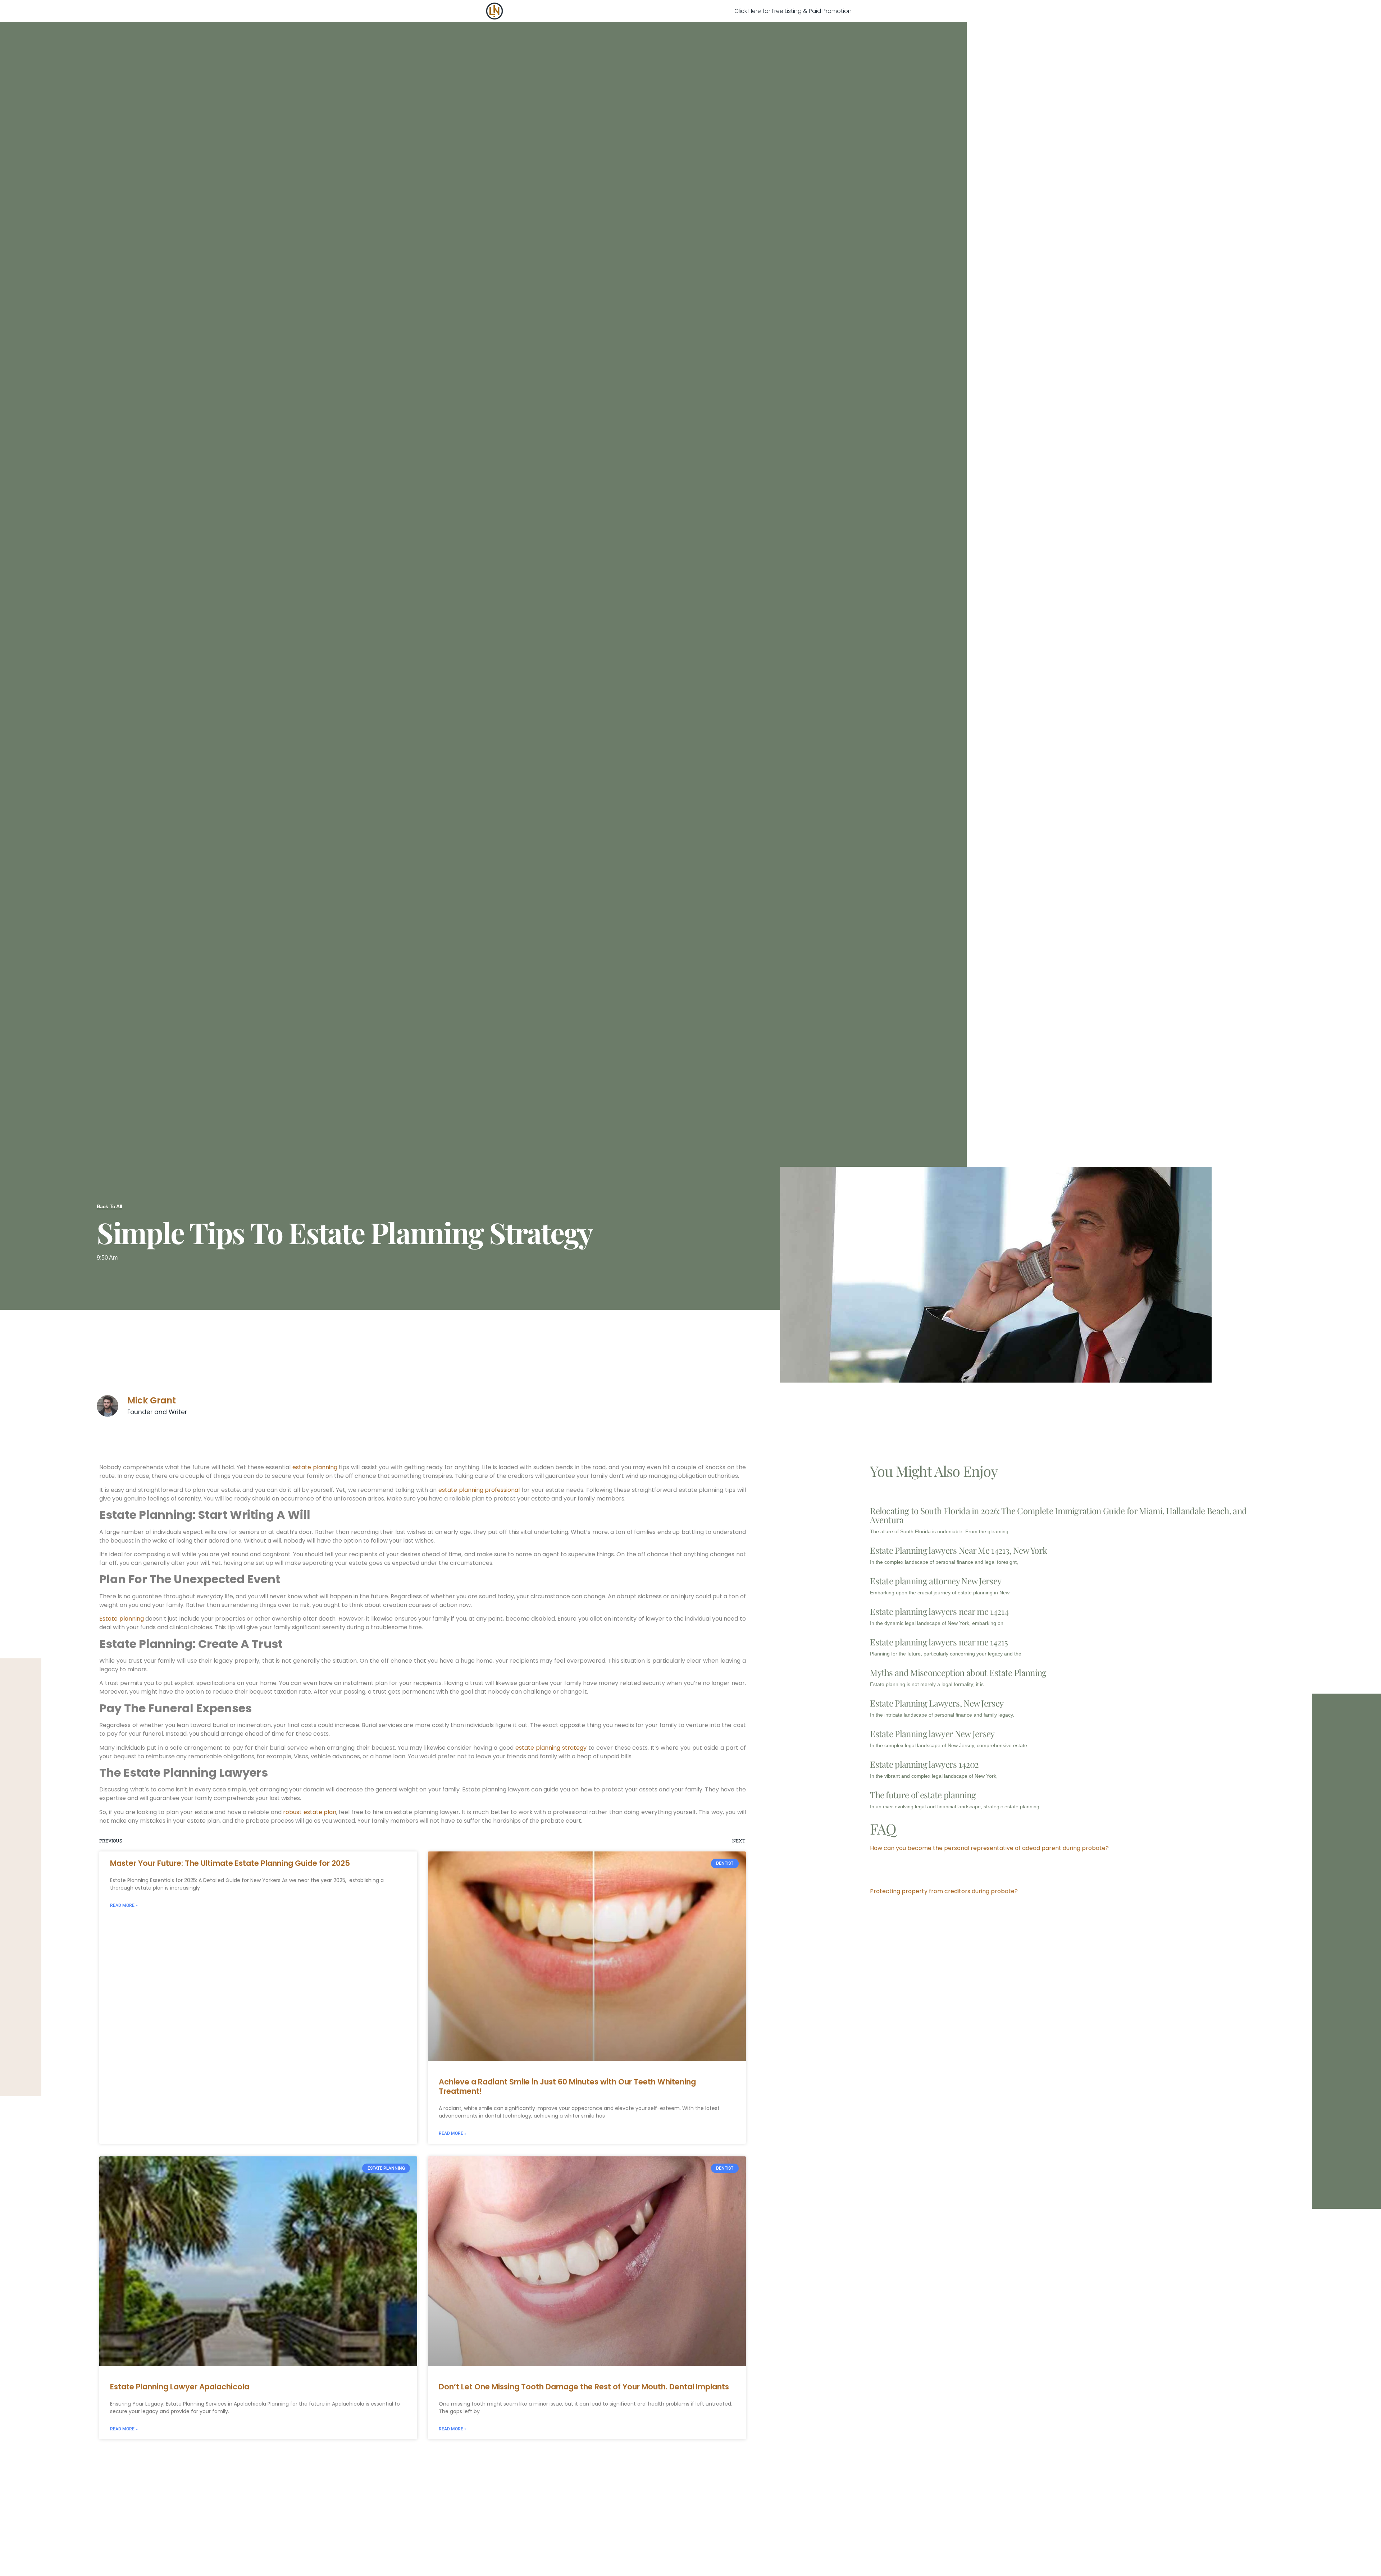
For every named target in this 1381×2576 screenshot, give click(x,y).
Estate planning (121, 1619)
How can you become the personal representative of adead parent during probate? (989, 1848)
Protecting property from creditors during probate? (944, 1891)
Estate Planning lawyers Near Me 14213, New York (958, 1550)
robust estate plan (310, 1812)
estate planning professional (479, 1490)
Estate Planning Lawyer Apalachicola (180, 2387)
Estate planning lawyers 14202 (924, 1764)
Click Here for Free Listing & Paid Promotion (793, 11)
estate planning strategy (551, 1748)
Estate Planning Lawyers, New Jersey (937, 1703)
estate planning (315, 1467)
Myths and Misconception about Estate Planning (958, 1672)
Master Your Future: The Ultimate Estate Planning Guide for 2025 (230, 1863)
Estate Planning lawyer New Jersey (932, 1734)
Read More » (124, 1905)
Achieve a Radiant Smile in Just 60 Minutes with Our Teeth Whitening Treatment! (567, 2086)
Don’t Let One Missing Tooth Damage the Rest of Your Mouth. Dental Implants (584, 2387)
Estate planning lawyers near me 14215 (939, 1642)
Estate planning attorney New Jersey (936, 1581)
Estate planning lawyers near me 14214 (939, 1611)
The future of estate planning (923, 1795)
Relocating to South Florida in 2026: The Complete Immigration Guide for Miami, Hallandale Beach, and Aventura (1058, 1515)
